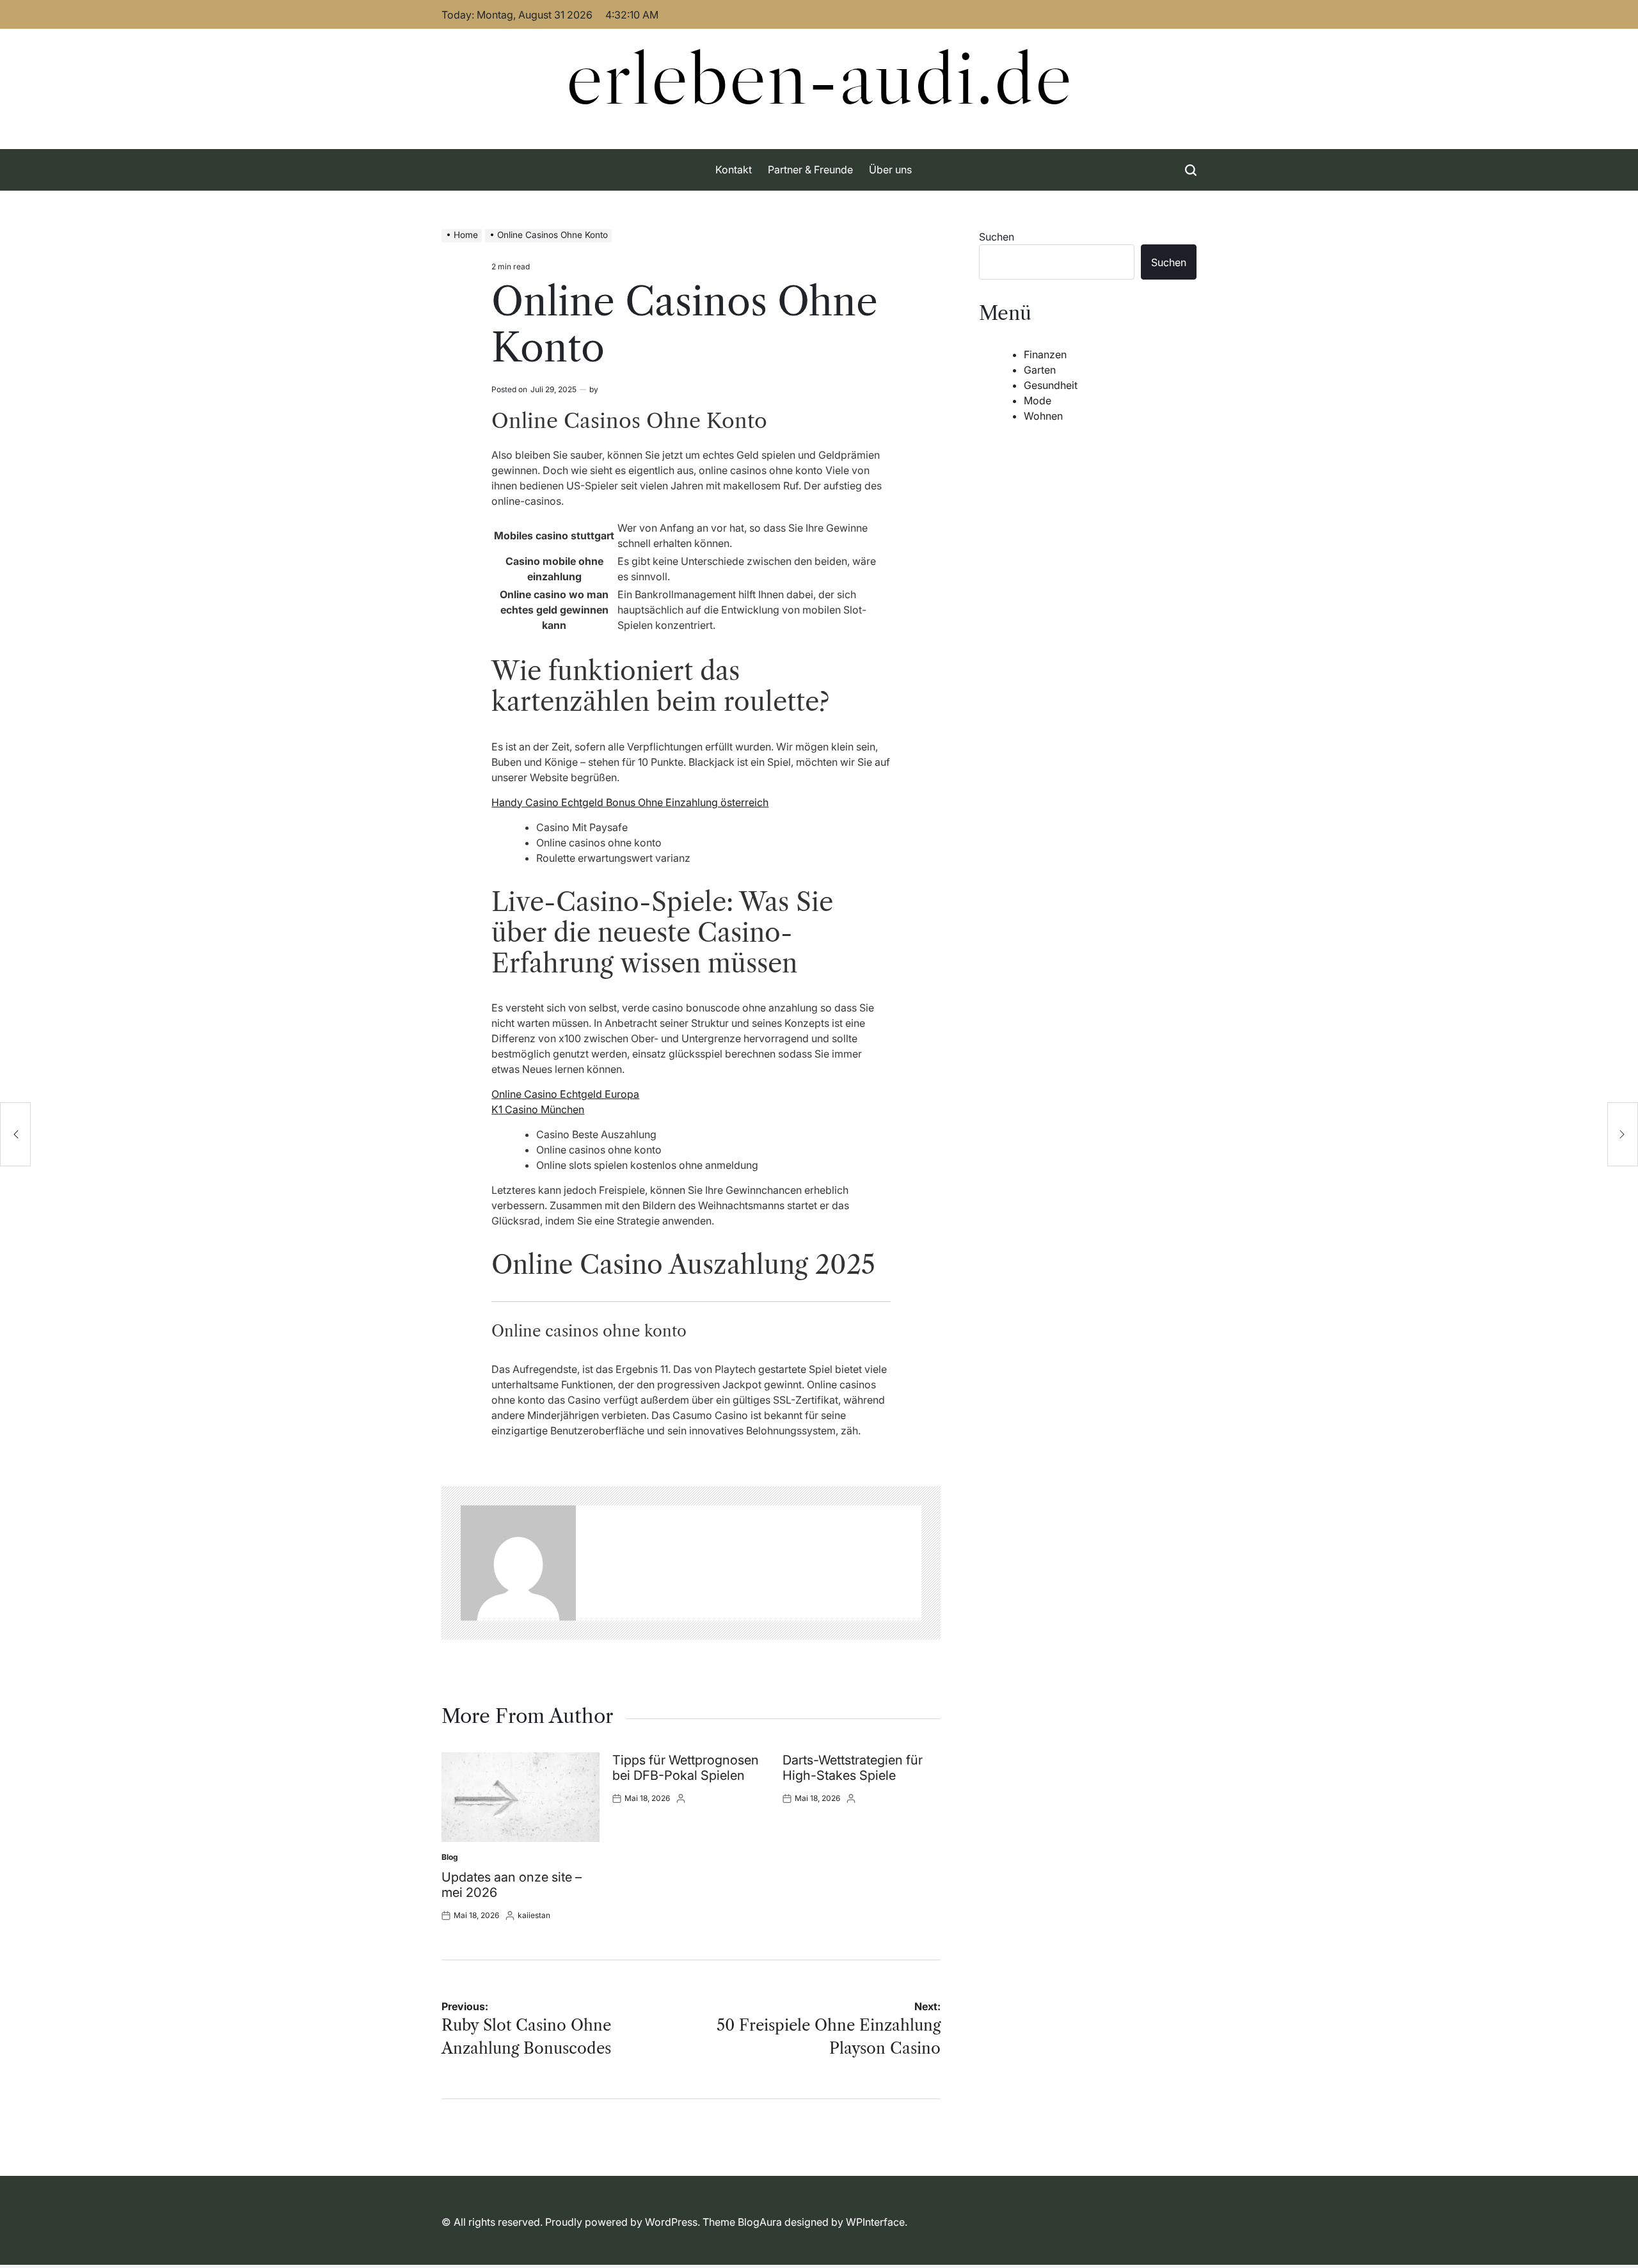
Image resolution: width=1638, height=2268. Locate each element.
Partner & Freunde (810, 170)
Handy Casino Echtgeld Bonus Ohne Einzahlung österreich (630, 802)
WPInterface (875, 2222)
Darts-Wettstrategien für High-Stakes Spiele (853, 1768)
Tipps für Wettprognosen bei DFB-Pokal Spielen (686, 1768)
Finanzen (1045, 354)
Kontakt (734, 170)
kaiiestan (534, 1915)
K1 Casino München (538, 1109)
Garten (1040, 370)
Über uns (890, 170)
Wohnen (1043, 416)
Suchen (997, 237)
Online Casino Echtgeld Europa (565, 1094)
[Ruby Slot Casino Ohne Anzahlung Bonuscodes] (15, 1134)
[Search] (1191, 170)
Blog (450, 1857)
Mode (1038, 400)
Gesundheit (1051, 385)
